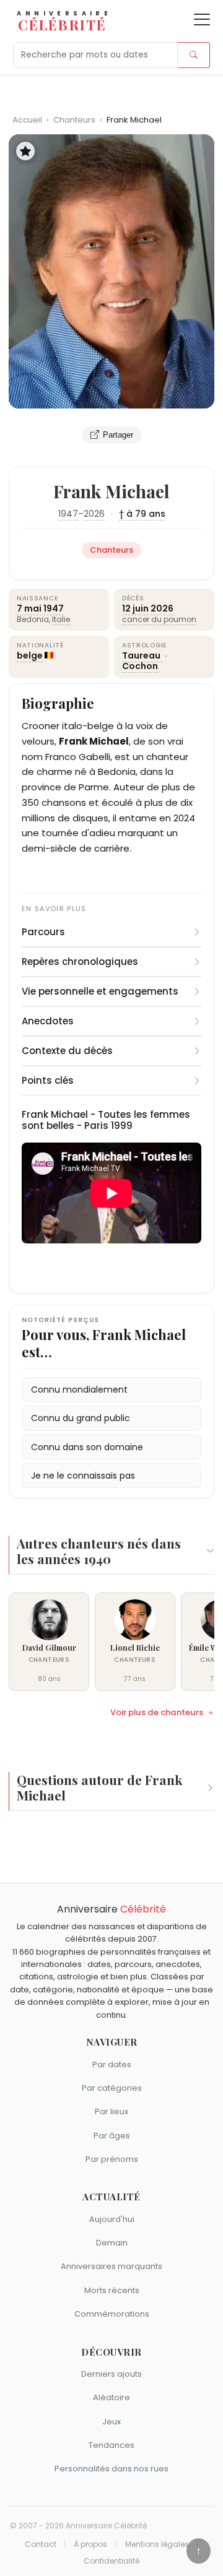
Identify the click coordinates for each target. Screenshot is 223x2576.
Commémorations (112, 2314)
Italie (61, 619)
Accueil (27, 120)
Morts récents (112, 2290)
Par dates (112, 2064)
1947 (68, 514)
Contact (41, 2544)
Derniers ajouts (111, 2374)
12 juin (135, 608)
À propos (90, 2544)
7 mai (29, 608)
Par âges (112, 2136)
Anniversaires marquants (111, 2266)
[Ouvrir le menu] (202, 19)
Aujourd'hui (112, 2219)
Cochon (140, 666)
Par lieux (111, 2111)
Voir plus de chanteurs (157, 1713)
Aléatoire (111, 2397)
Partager (118, 435)
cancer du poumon (159, 619)
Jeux (111, 2422)
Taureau (142, 655)
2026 (94, 514)
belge (30, 655)
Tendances (111, 2445)
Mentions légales (157, 2544)
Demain (112, 2243)
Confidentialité (111, 2561)
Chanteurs (75, 120)
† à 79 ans (142, 514)
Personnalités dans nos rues (111, 2469)
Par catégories (112, 2088)
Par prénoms (112, 2159)
